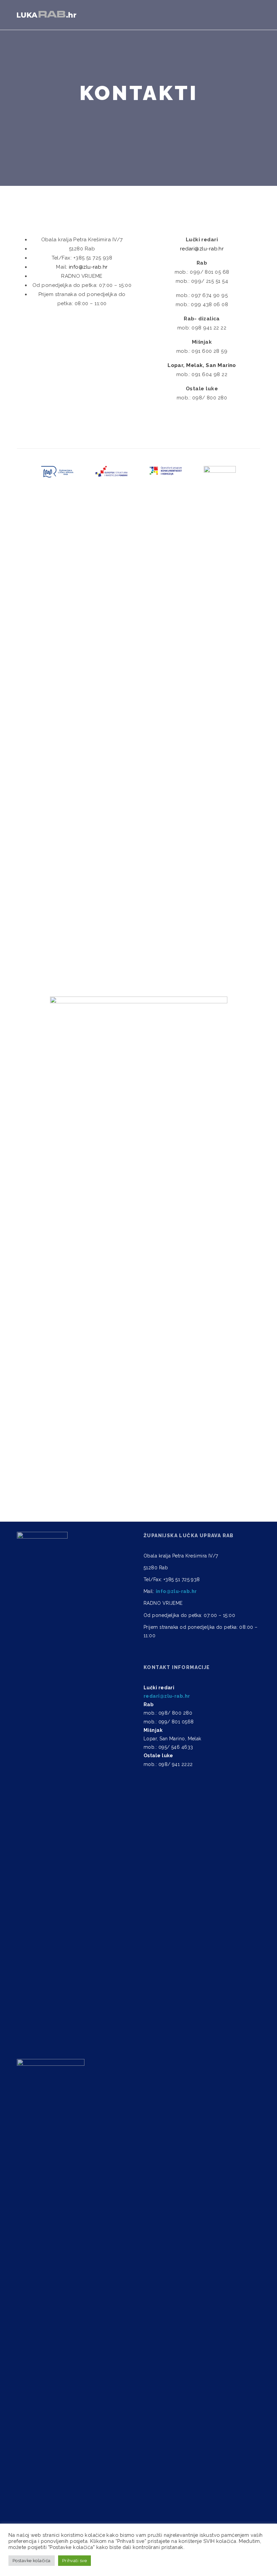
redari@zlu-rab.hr (202, 249)
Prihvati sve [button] (74, 2561)
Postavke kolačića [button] (32, 2561)
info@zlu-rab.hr (88, 267)
